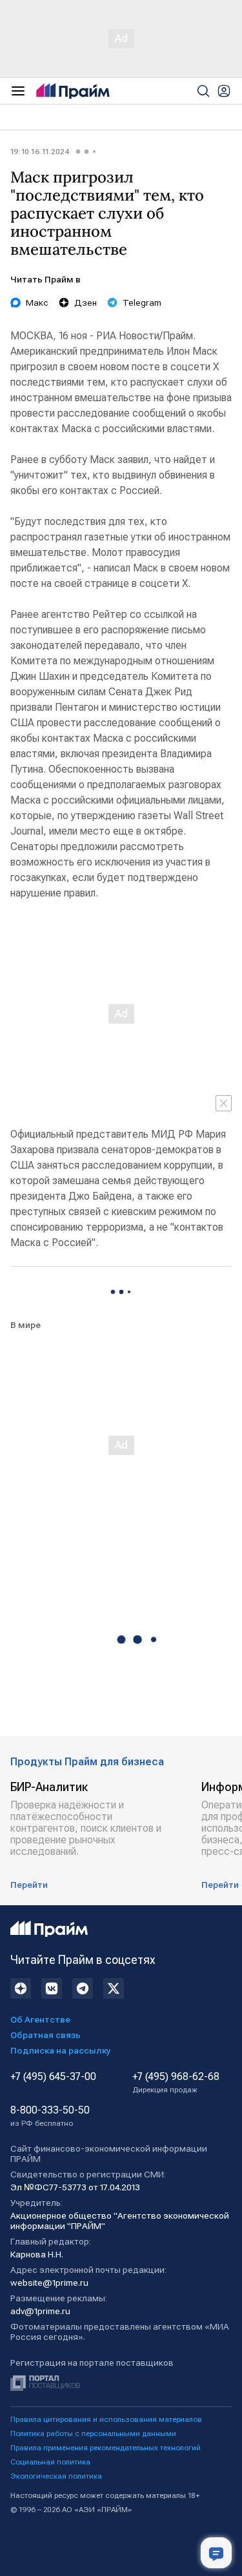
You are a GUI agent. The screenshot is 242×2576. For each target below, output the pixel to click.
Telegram (142, 302)
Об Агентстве (40, 2019)
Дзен (86, 302)
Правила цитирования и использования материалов (106, 2419)
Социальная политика (50, 2462)
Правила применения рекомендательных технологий (106, 2448)
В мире (25, 1325)
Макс (37, 302)
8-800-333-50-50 (50, 2116)
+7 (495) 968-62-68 (176, 2083)
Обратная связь (45, 2035)
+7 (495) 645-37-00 (53, 2077)
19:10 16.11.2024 (40, 152)
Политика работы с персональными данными (93, 2433)
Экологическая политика (56, 2476)
